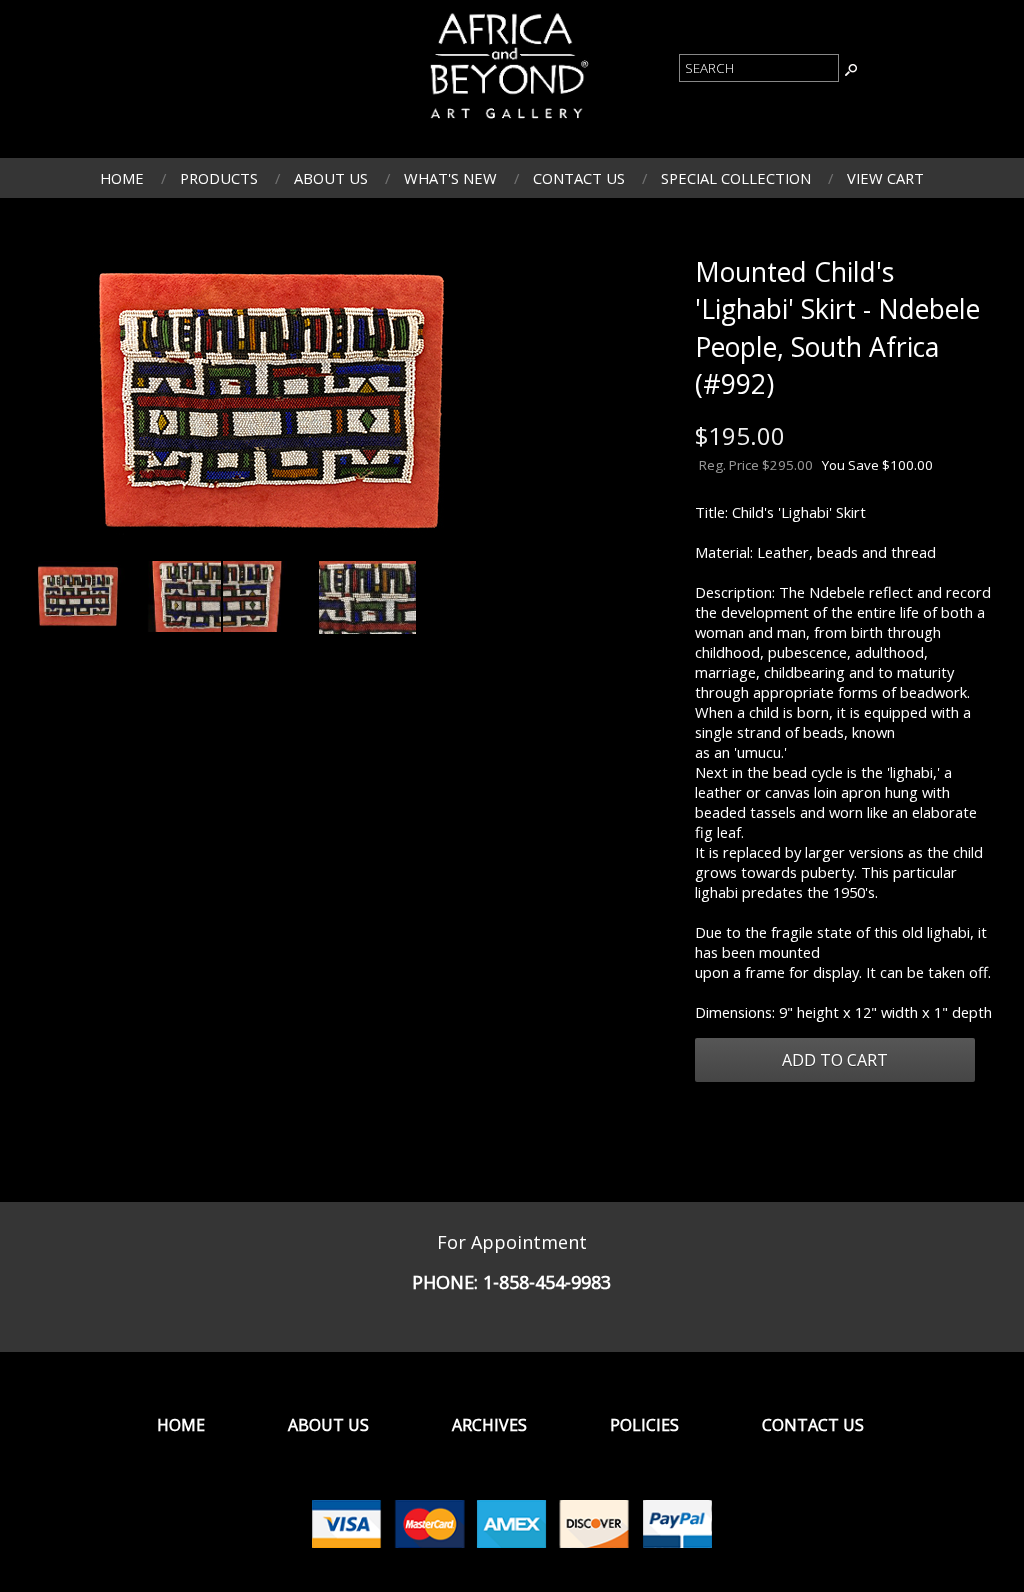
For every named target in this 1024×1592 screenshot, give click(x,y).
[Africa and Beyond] (507, 121)
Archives (489, 1425)
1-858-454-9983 (547, 1282)
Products (219, 178)
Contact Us (579, 178)
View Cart (885, 178)
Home (122, 178)
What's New (450, 178)
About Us (331, 178)
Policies (644, 1425)
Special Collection (736, 178)
